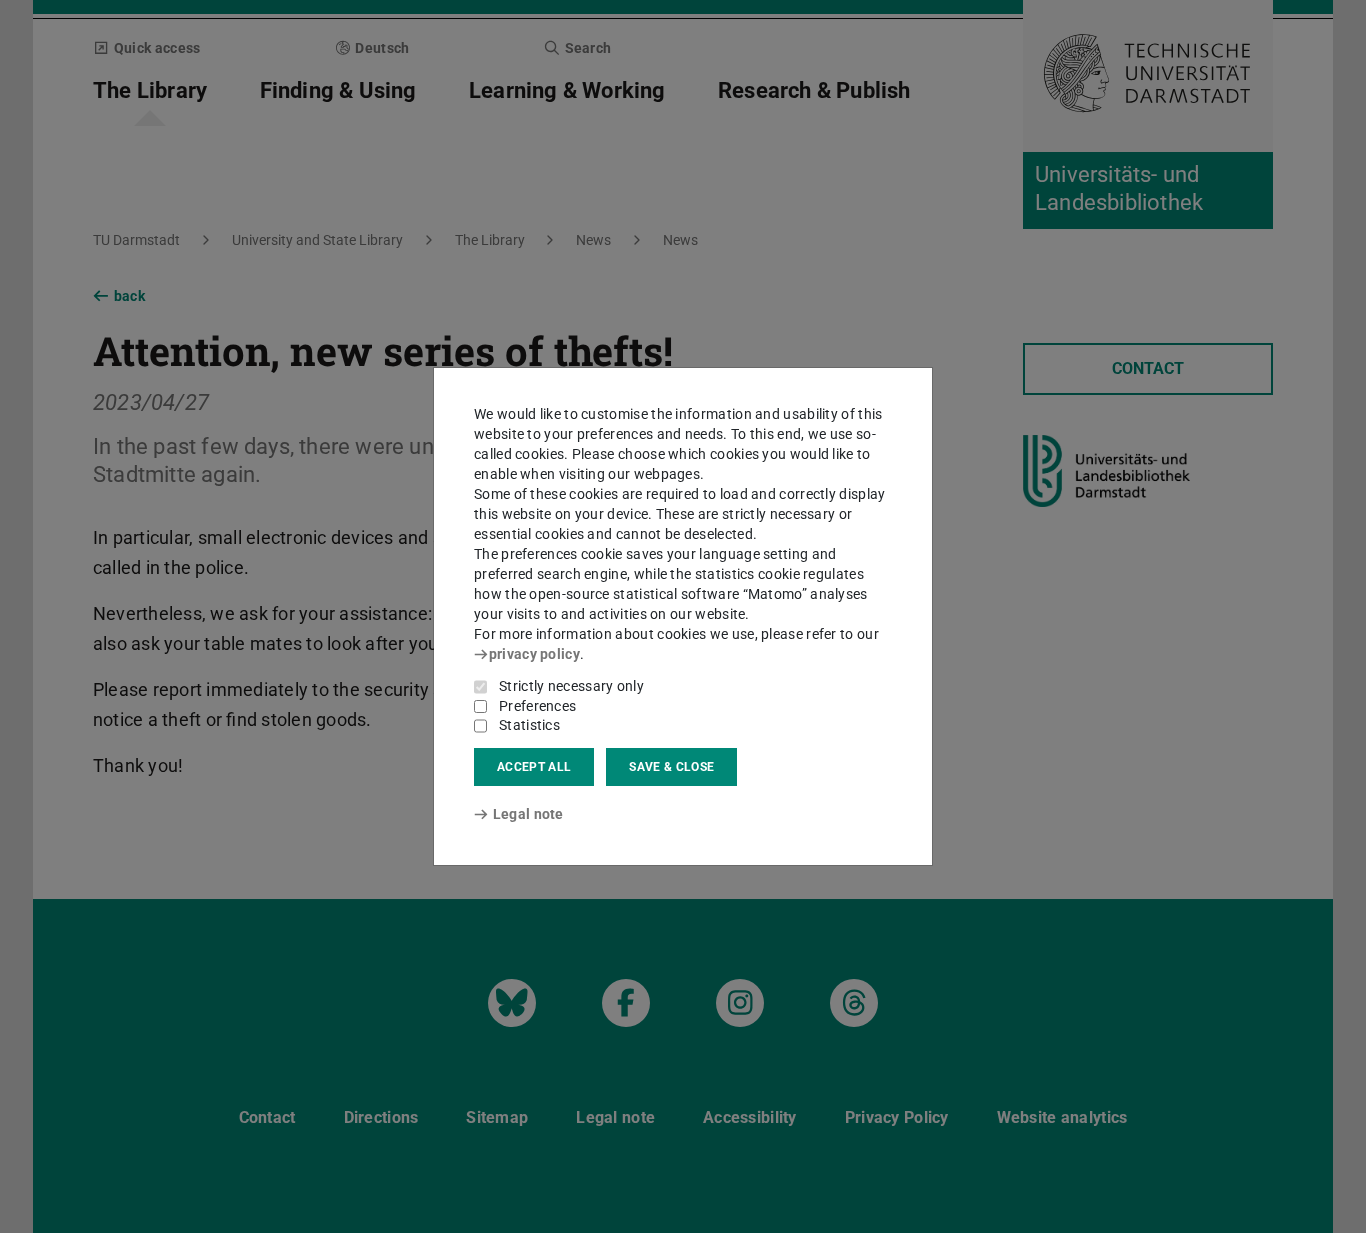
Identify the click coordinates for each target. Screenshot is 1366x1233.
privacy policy (534, 654)
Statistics (529, 725)
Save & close (671, 767)
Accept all (534, 767)
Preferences (537, 706)
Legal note (528, 814)
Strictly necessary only (571, 686)
